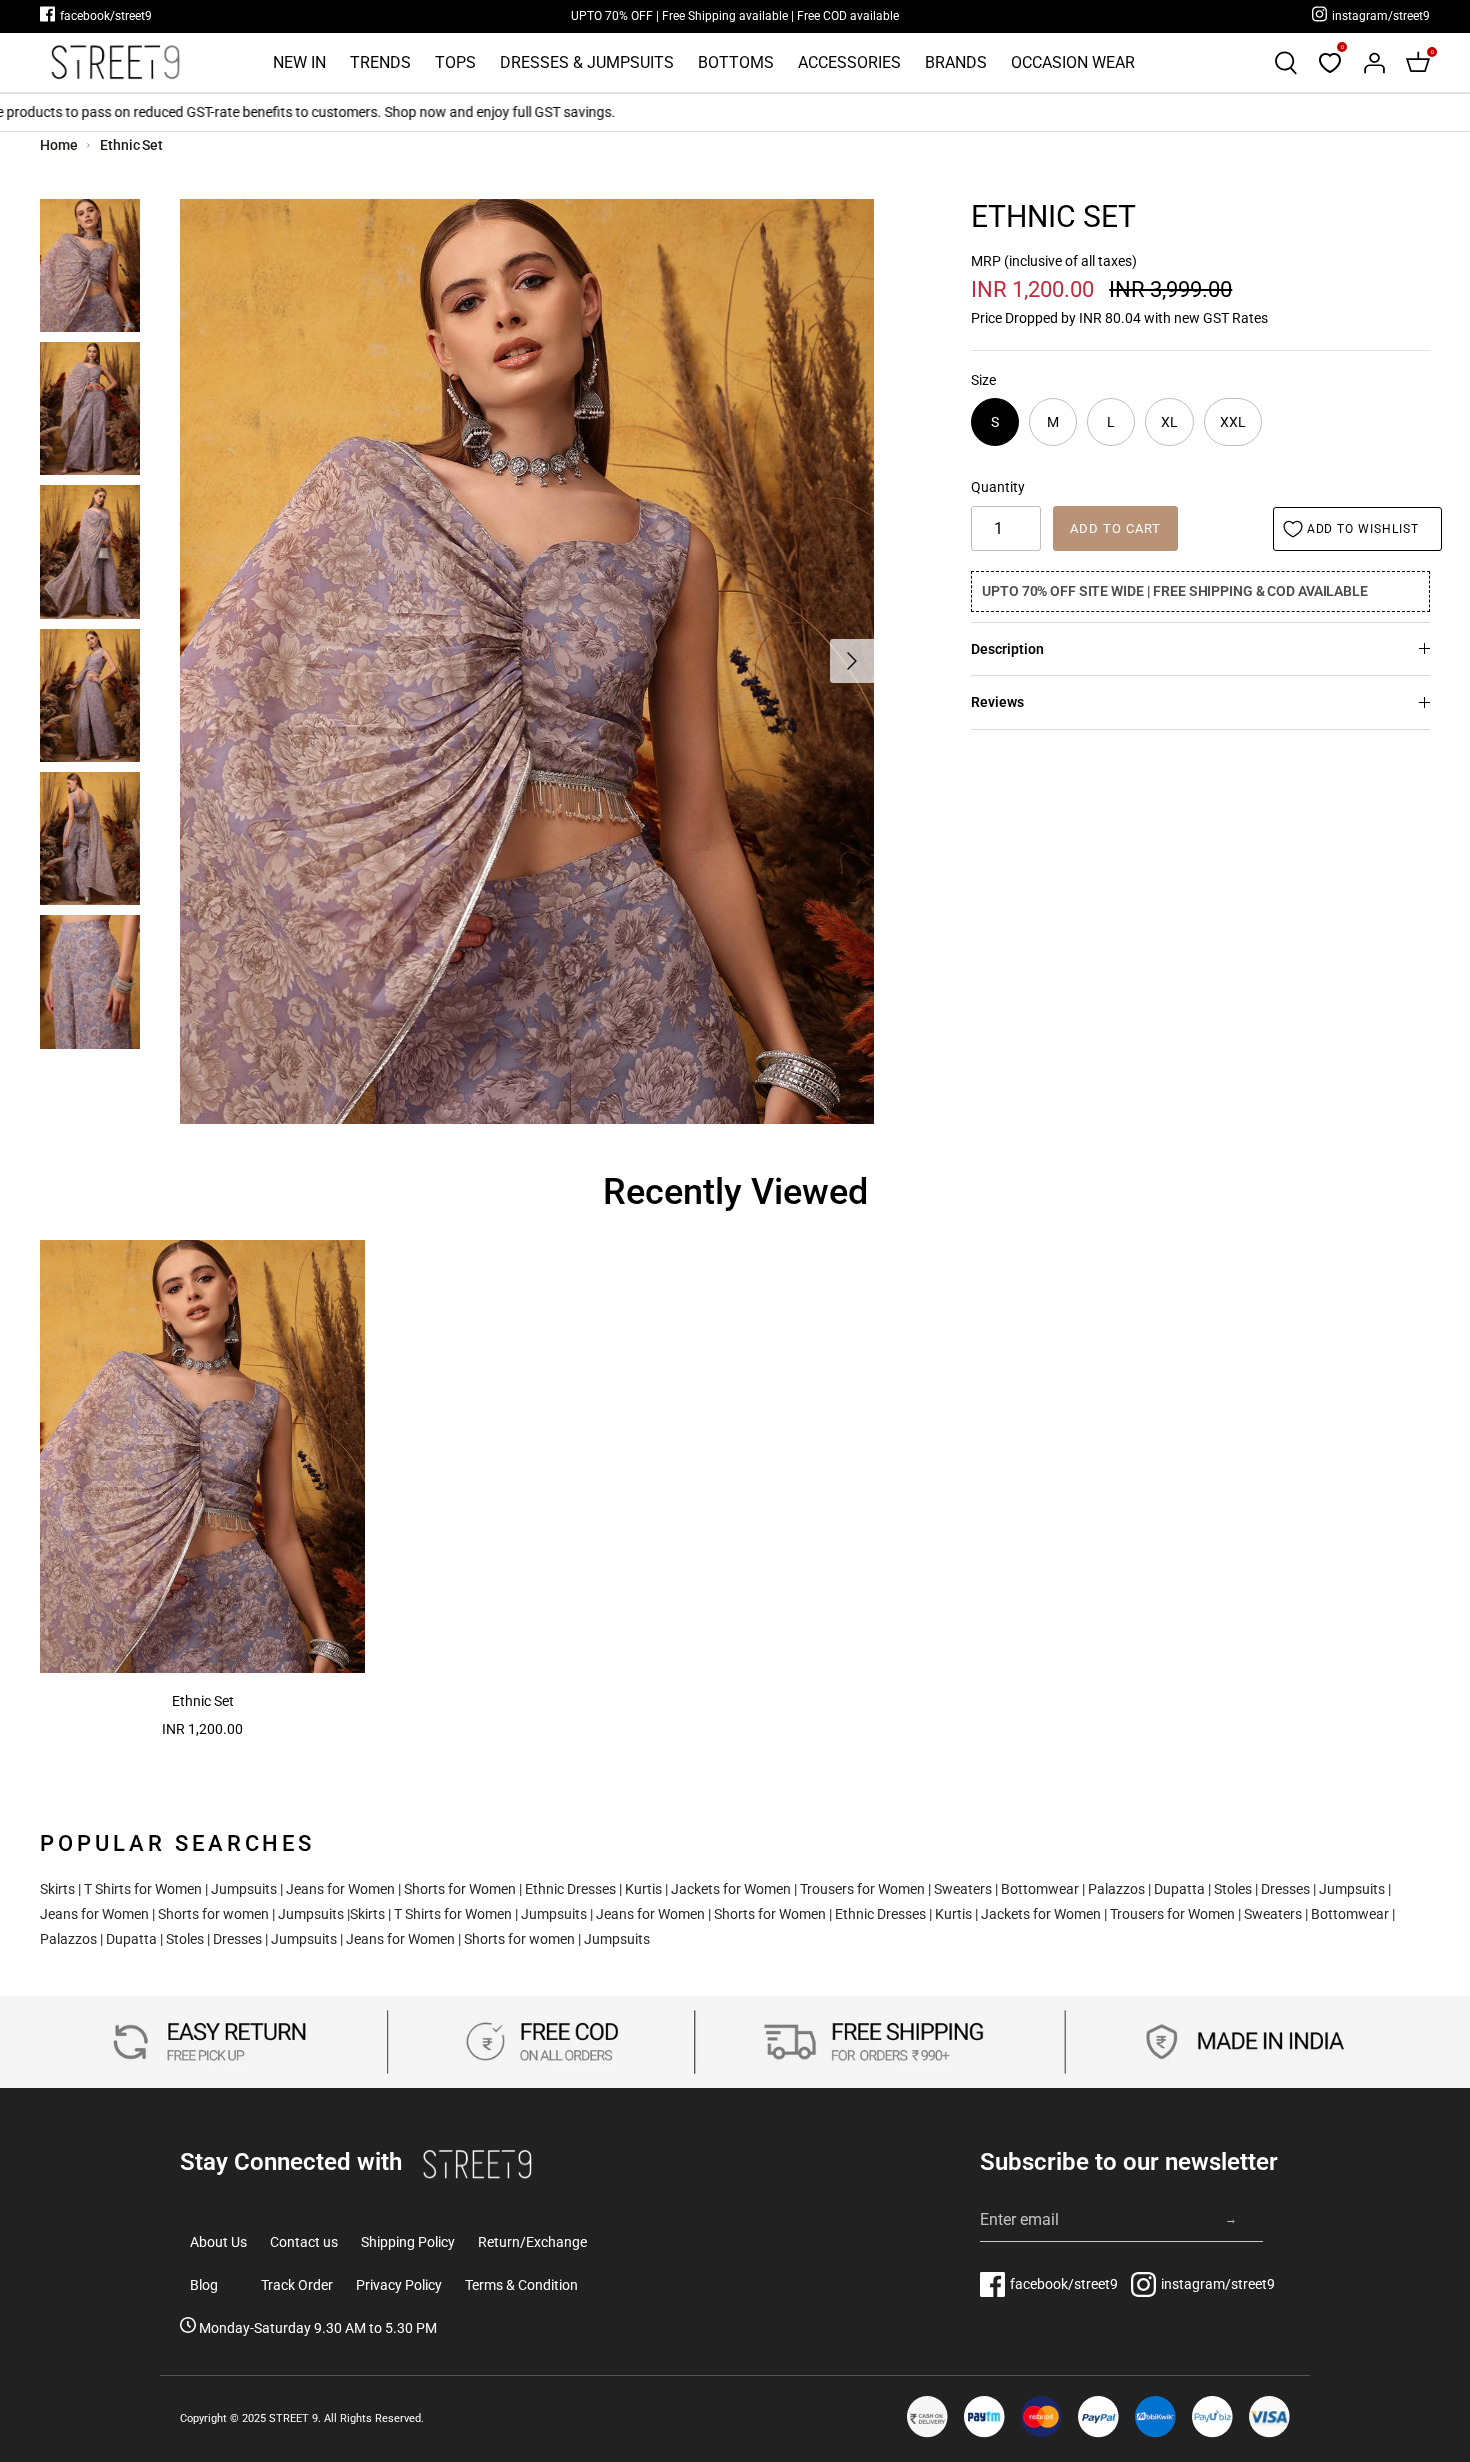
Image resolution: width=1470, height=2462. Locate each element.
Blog (204, 2285)
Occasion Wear (1073, 62)
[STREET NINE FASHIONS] (115, 62)
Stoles (1233, 1889)
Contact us (304, 2242)
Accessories (849, 62)
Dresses (1285, 1889)
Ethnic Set (131, 145)
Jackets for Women (731, 1889)
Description (1007, 649)
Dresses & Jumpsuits (587, 62)
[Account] (1374, 63)
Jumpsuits (244, 1889)
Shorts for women (213, 1914)
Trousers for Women (862, 1889)
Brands (956, 62)
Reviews (997, 702)
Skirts (57, 1889)
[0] (1330, 63)
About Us (218, 2242)
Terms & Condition (521, 2285)
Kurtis (643, 1889)
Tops (455, 62)
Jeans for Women (340, 1889)
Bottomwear (1040, 1889)
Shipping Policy (408, 2242)
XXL (1233, 422)
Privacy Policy (399, 2285)
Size (983, 380)
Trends (380, 62)
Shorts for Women (460, 1889)
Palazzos (1116, 1889)
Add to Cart (1115, 528)
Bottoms (736, 62)
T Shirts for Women (143, 1889)
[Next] (852, 661)
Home (59, 145)
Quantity (998, 487)
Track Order (297, 2285)
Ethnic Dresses (570, 1889)
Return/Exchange (532, 2242)
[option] (527, 661)
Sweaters (963, 1889)
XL (1169, 422)
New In (299, 62)
